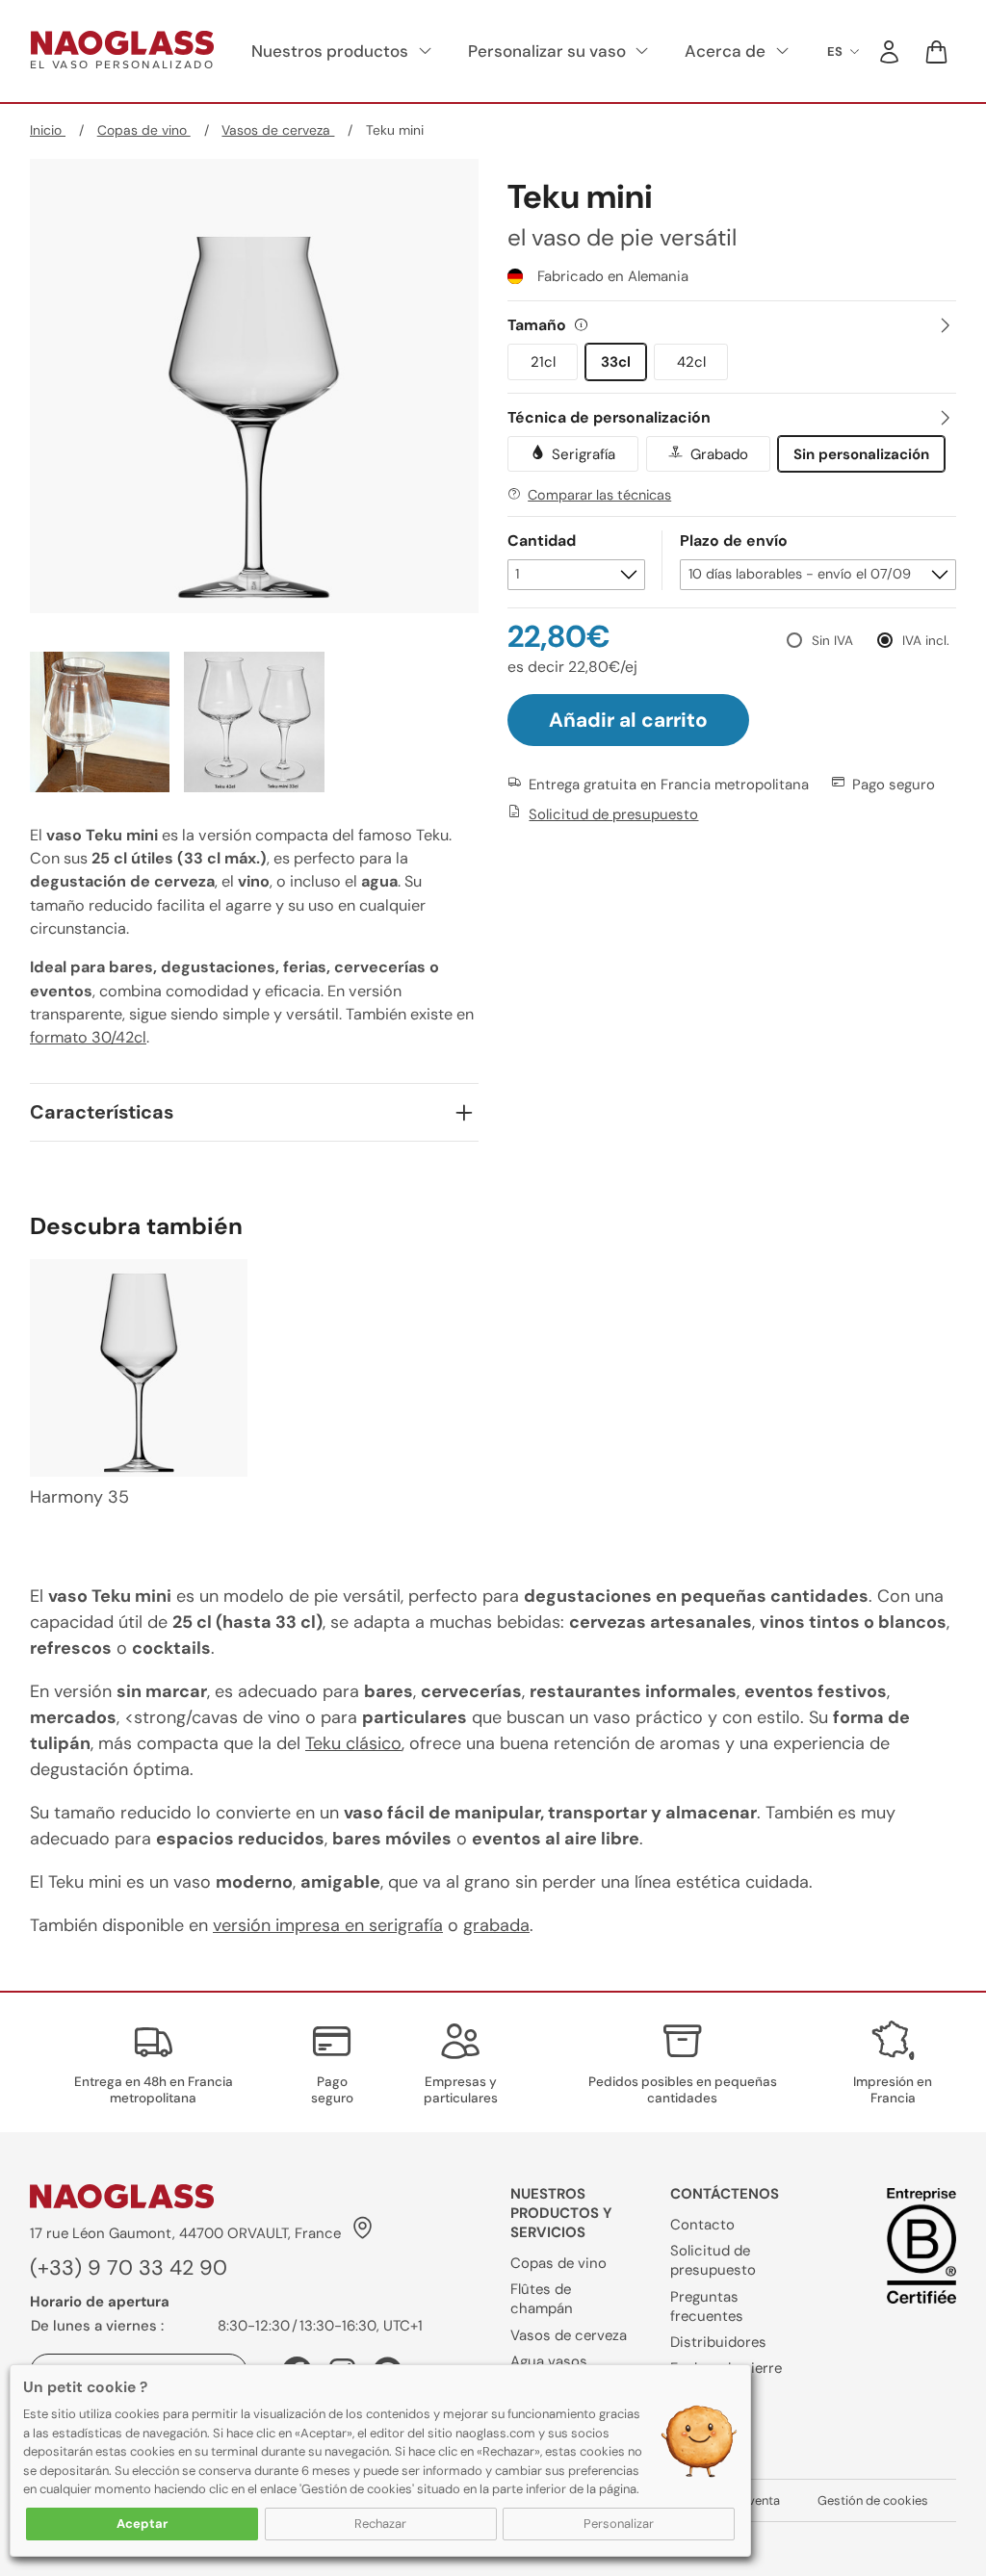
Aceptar (142, 2524)
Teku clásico (353, 1743)
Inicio (48, 130)
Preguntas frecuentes (707, 2306)
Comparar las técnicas (599, 495)
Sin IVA (832, 641)
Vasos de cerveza (278, 130)
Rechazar (380, 2524)
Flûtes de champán (542, 2299)
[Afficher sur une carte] (361, 2232)
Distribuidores (718, 2342)
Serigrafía (584, 454)
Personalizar (619, 2524)
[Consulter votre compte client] (889, 52)
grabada (496, 1925)
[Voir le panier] (937, 52)
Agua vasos (549, 2361)
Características (102, 1112)
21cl (543, 362)
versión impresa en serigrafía (328, 1925)
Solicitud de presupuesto (613, 814)
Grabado (719, 454)
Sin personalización (861, 454)
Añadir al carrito (628, 720)
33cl (616, 362)
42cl (691, 362)
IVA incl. (926, 641)
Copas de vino (144, 130)
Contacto (702, 2225)
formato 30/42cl (88, 1037)
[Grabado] (675, 454)
